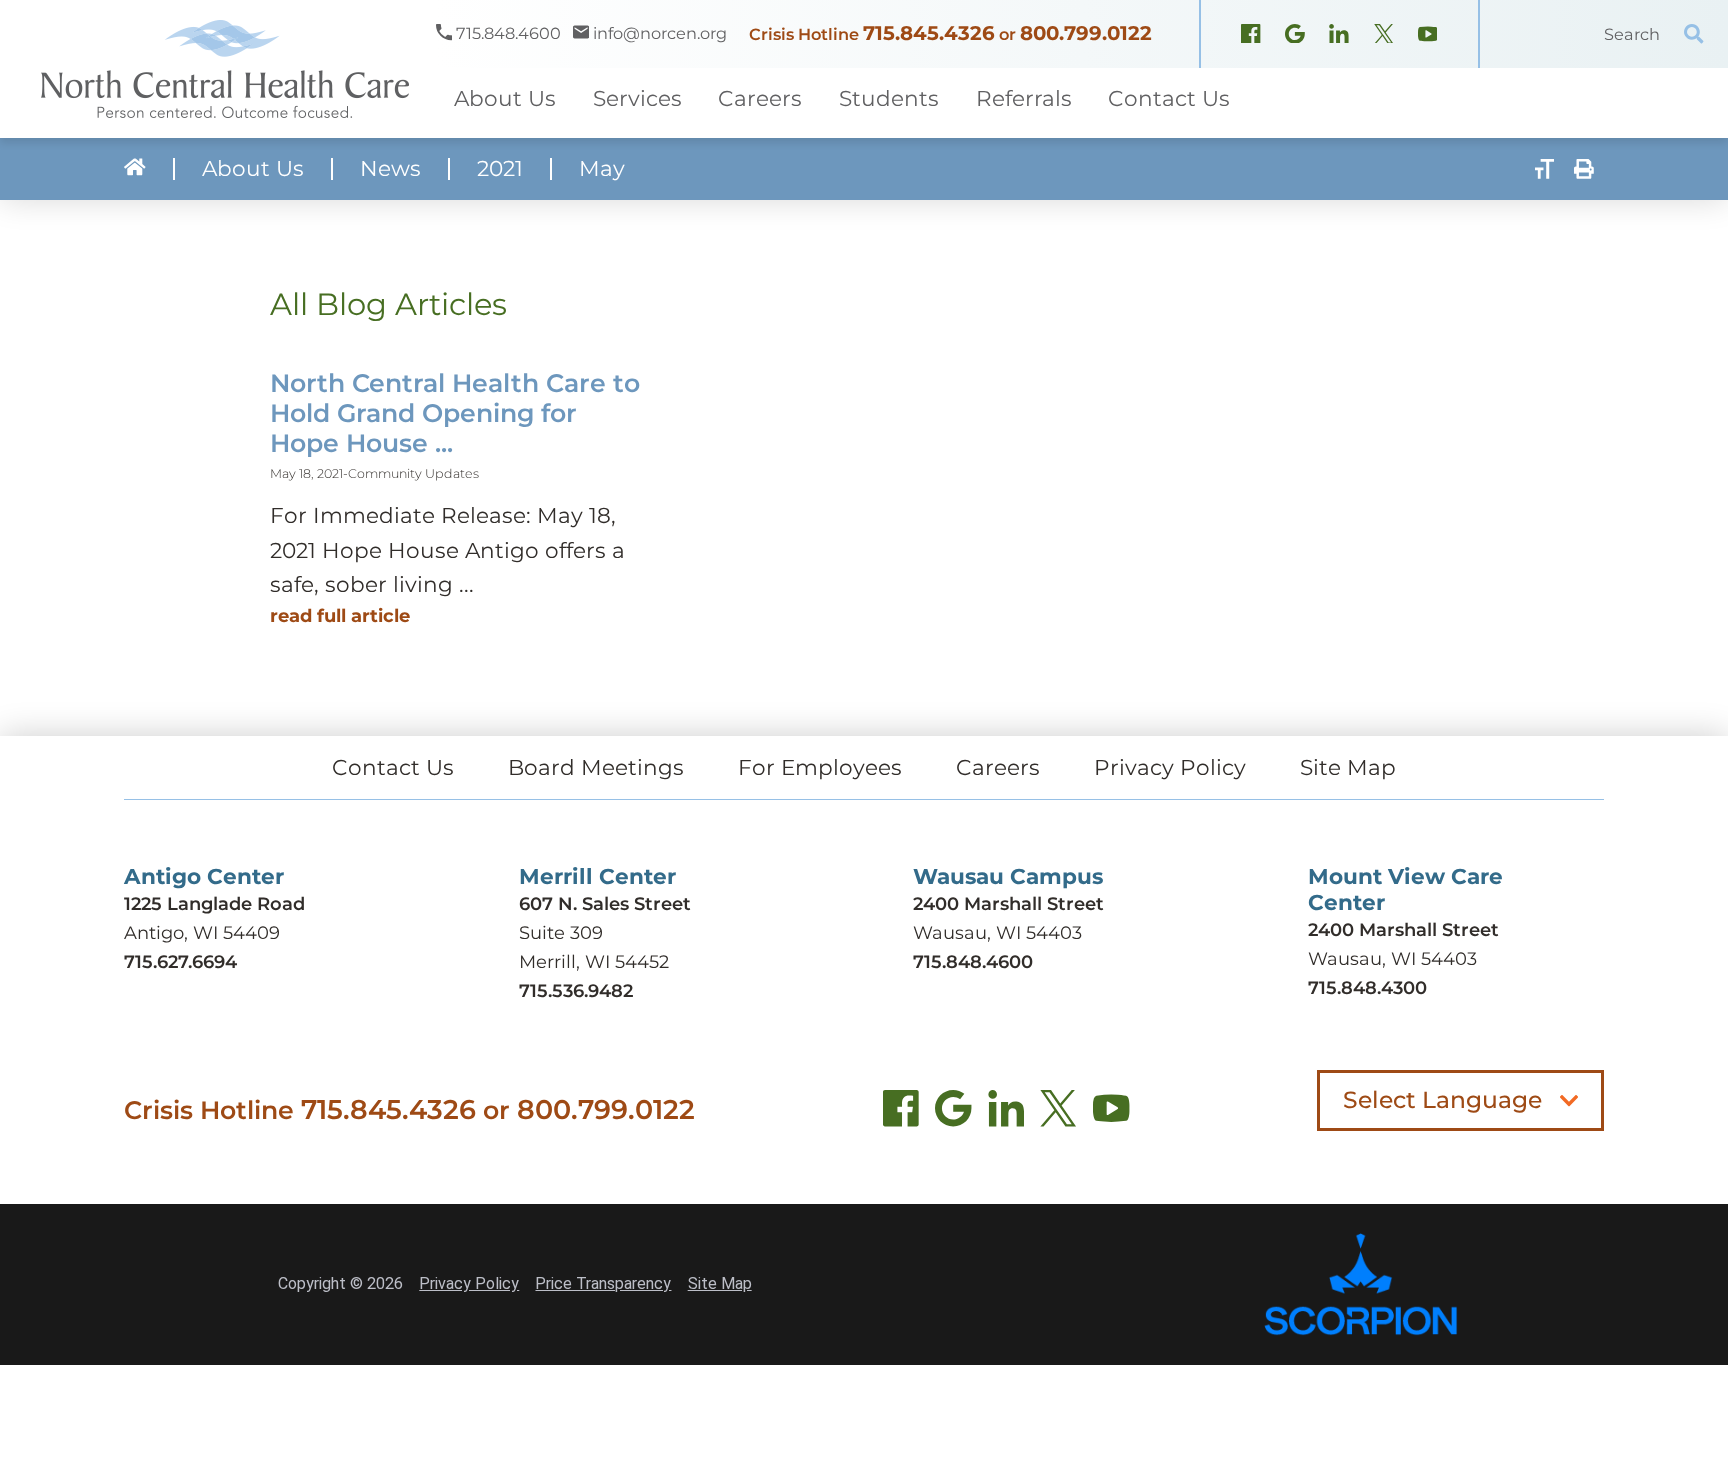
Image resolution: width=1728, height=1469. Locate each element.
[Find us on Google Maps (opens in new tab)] (953, 1114)
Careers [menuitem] (760, 98)
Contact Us (393, 767)
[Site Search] (1694, 34)
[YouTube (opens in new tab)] (1111, 1114)
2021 (500, 169)
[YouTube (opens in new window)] (1428, 36)
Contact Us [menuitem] (1169, 98)
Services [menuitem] (637, 98)
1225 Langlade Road (214, 904)
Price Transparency (603, 1283)
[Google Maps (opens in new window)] (1295, 36)
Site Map (1348, 767)
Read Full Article (340, 616)
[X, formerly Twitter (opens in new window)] (1384, 36)
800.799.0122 (1086, 33)
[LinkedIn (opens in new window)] (1339, 36)
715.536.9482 (576, 991)
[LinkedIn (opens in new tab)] (1006, 1114)
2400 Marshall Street (1008, 904)
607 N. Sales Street (605, 904)
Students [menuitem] (889, 98)
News (390, 169)
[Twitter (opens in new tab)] (1058, 1114)
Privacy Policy (1170, 767)
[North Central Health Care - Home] (218, 69)
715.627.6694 (180, 962)
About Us (253, 169)
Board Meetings (596, 767)
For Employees (820, 767)
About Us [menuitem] (505, 98)
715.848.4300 (1367, 988)
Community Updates (413, 473)
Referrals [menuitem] (1024, 98)
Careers (998, 767)
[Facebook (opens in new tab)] (901, 1114)
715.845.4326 (929, 33)
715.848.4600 (973, 962)
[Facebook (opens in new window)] (1251, 36)
